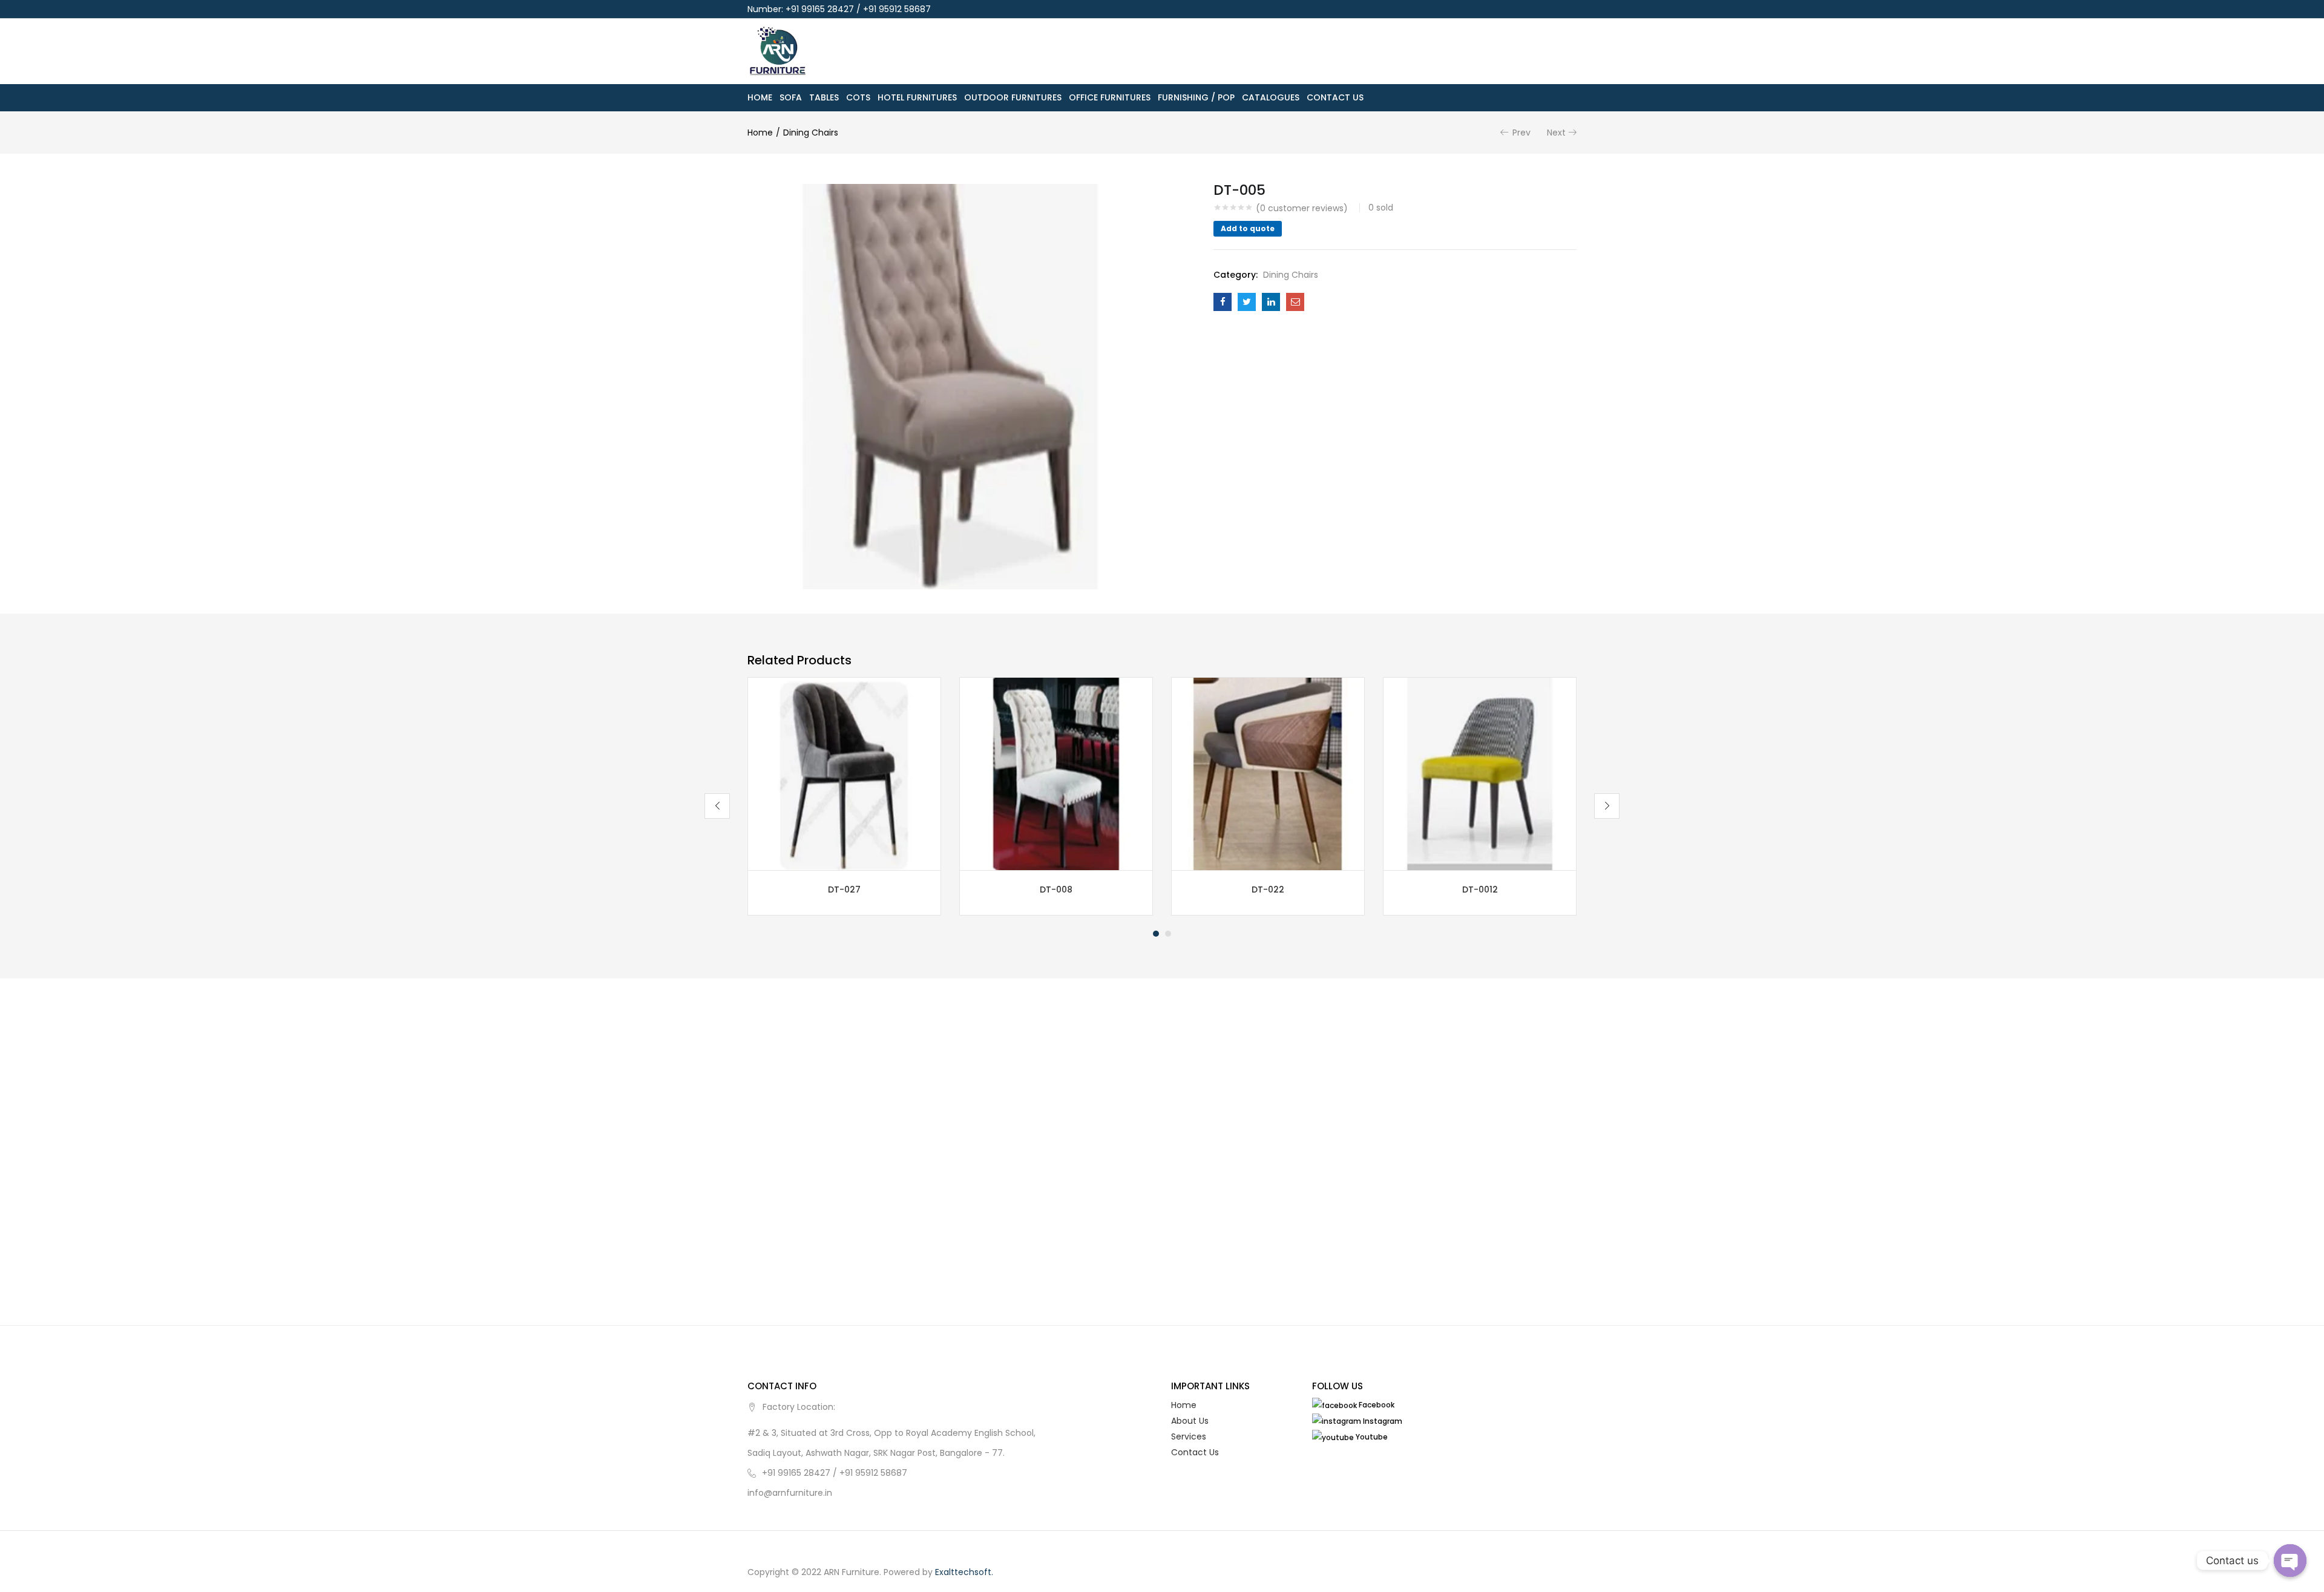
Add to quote (1248, 228)
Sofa (791, 97)
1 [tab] (1156, 934)
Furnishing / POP (1196, 97)
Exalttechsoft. (964, 1572)
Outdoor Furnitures (1013, 97)
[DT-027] (844, 773)
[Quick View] (933, 857)
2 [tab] (1168, 934)
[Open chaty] (2290, 1561)
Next (1556, 133)
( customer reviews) (1302, 208)
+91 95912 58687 (873, 1473)
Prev (1521, 133)
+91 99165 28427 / (801, 1473)
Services (1189, 1436)
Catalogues (1271, 97)
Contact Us (1335, 97)
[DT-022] (1268, 773)
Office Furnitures (1110, 97)
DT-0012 (1480, 889)
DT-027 (844, 889)
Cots (858, 97)
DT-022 (1268, 889)
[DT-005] (1223, 302)
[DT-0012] (1480, 773)
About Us (1190, 1421)
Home (760, 97)
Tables (824, 97)
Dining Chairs (811, 133)
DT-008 (1056, 889)
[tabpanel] (844, 796)
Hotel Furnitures (917, 97)
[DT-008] (1056, 773)
